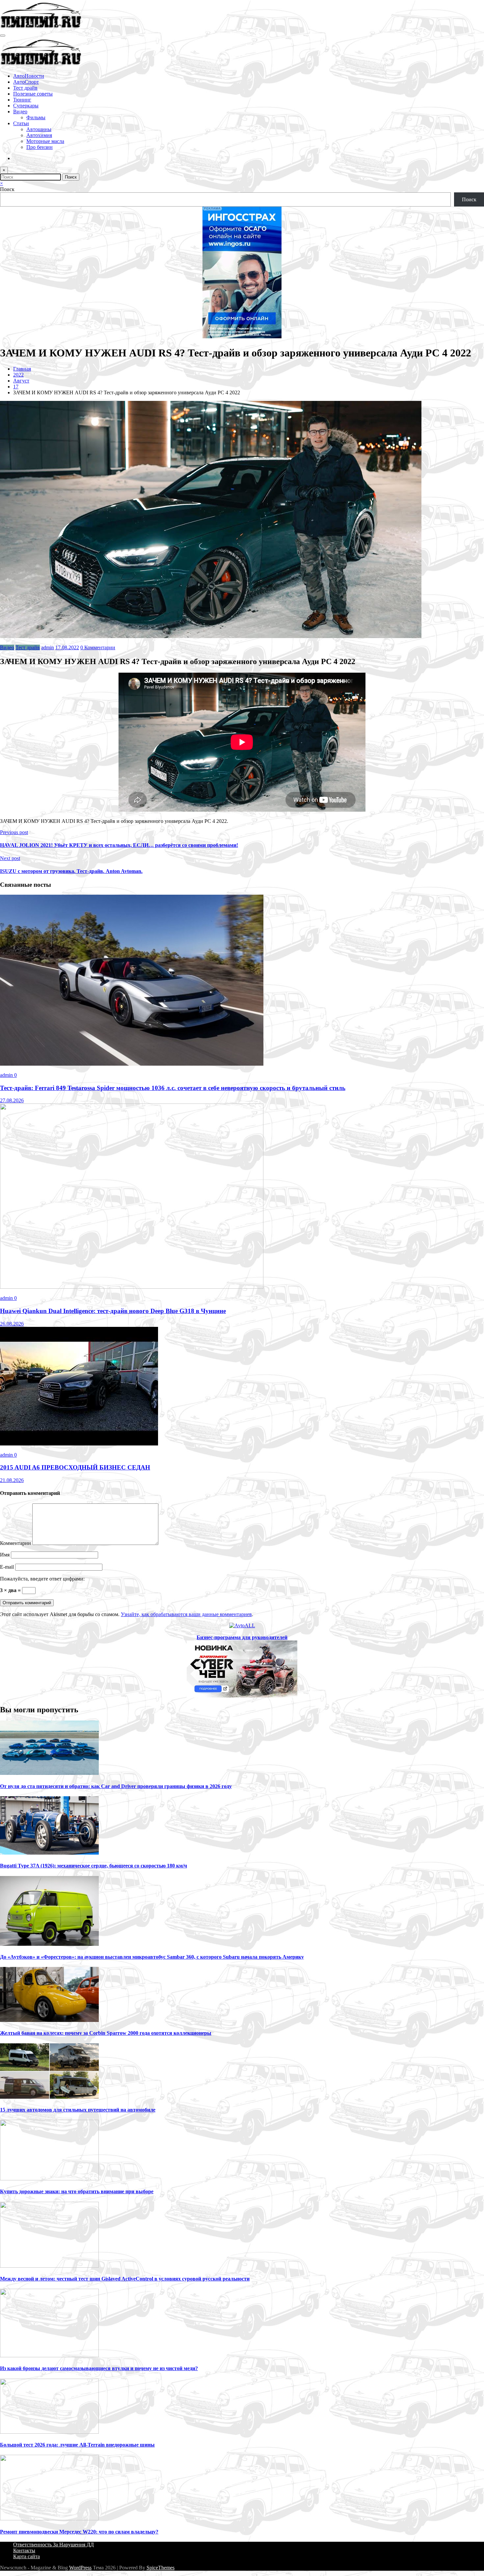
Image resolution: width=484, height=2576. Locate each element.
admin (48, 647)
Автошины (39, 129)
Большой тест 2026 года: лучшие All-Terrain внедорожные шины (77, 2445)
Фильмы (36, 117)
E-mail (8, 1567)
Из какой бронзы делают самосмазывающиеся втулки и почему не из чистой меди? (99, 2368)
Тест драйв (25, 88)
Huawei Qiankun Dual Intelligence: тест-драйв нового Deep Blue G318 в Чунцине (113, 1311)
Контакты (24, 2550)
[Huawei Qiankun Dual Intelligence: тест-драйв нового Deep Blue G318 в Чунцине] (132, 1287)
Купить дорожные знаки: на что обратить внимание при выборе (77, 2191)
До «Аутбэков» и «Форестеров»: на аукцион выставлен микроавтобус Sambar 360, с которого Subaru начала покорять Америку (152, 1957)
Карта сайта (27, 2556)
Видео (20, 112)
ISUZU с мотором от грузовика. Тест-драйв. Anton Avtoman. (71, 871)
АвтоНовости (29, 76)
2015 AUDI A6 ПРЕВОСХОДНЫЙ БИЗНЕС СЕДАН (75, 1467)
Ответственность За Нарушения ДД (54, 2545)
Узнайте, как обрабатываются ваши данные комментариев (186, 1614)
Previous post (14, 832)
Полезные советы (33, 94)
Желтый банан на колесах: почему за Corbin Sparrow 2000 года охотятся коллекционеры (106, 2033)
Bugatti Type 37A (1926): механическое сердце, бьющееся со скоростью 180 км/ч (94, 1866)
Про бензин (40, 147)
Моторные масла (45, 141)
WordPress (80, 2568)
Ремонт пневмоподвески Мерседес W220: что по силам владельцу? (79, 2532)
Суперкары (26, 106)
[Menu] (3, 36)
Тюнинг (22, 100)
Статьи (21, 123)
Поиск (7, 189)
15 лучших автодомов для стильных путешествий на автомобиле (78, 2110)
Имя (5, 1555)
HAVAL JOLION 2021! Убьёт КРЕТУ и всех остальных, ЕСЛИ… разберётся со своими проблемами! (119, 845)
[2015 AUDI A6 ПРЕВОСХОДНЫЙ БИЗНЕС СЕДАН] (79, 1444)
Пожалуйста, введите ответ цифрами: (42, 1579)
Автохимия (39, 135)
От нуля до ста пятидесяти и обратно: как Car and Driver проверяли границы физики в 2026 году (116, 1786)
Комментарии (16, 1543)
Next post (10, 858)
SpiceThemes (161, 2568)
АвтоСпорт (26, 82)
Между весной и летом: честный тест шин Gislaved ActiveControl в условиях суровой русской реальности (125, 2279)
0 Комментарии (98, 647)
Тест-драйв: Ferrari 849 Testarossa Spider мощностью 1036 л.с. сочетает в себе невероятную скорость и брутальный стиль (173, 1088)
